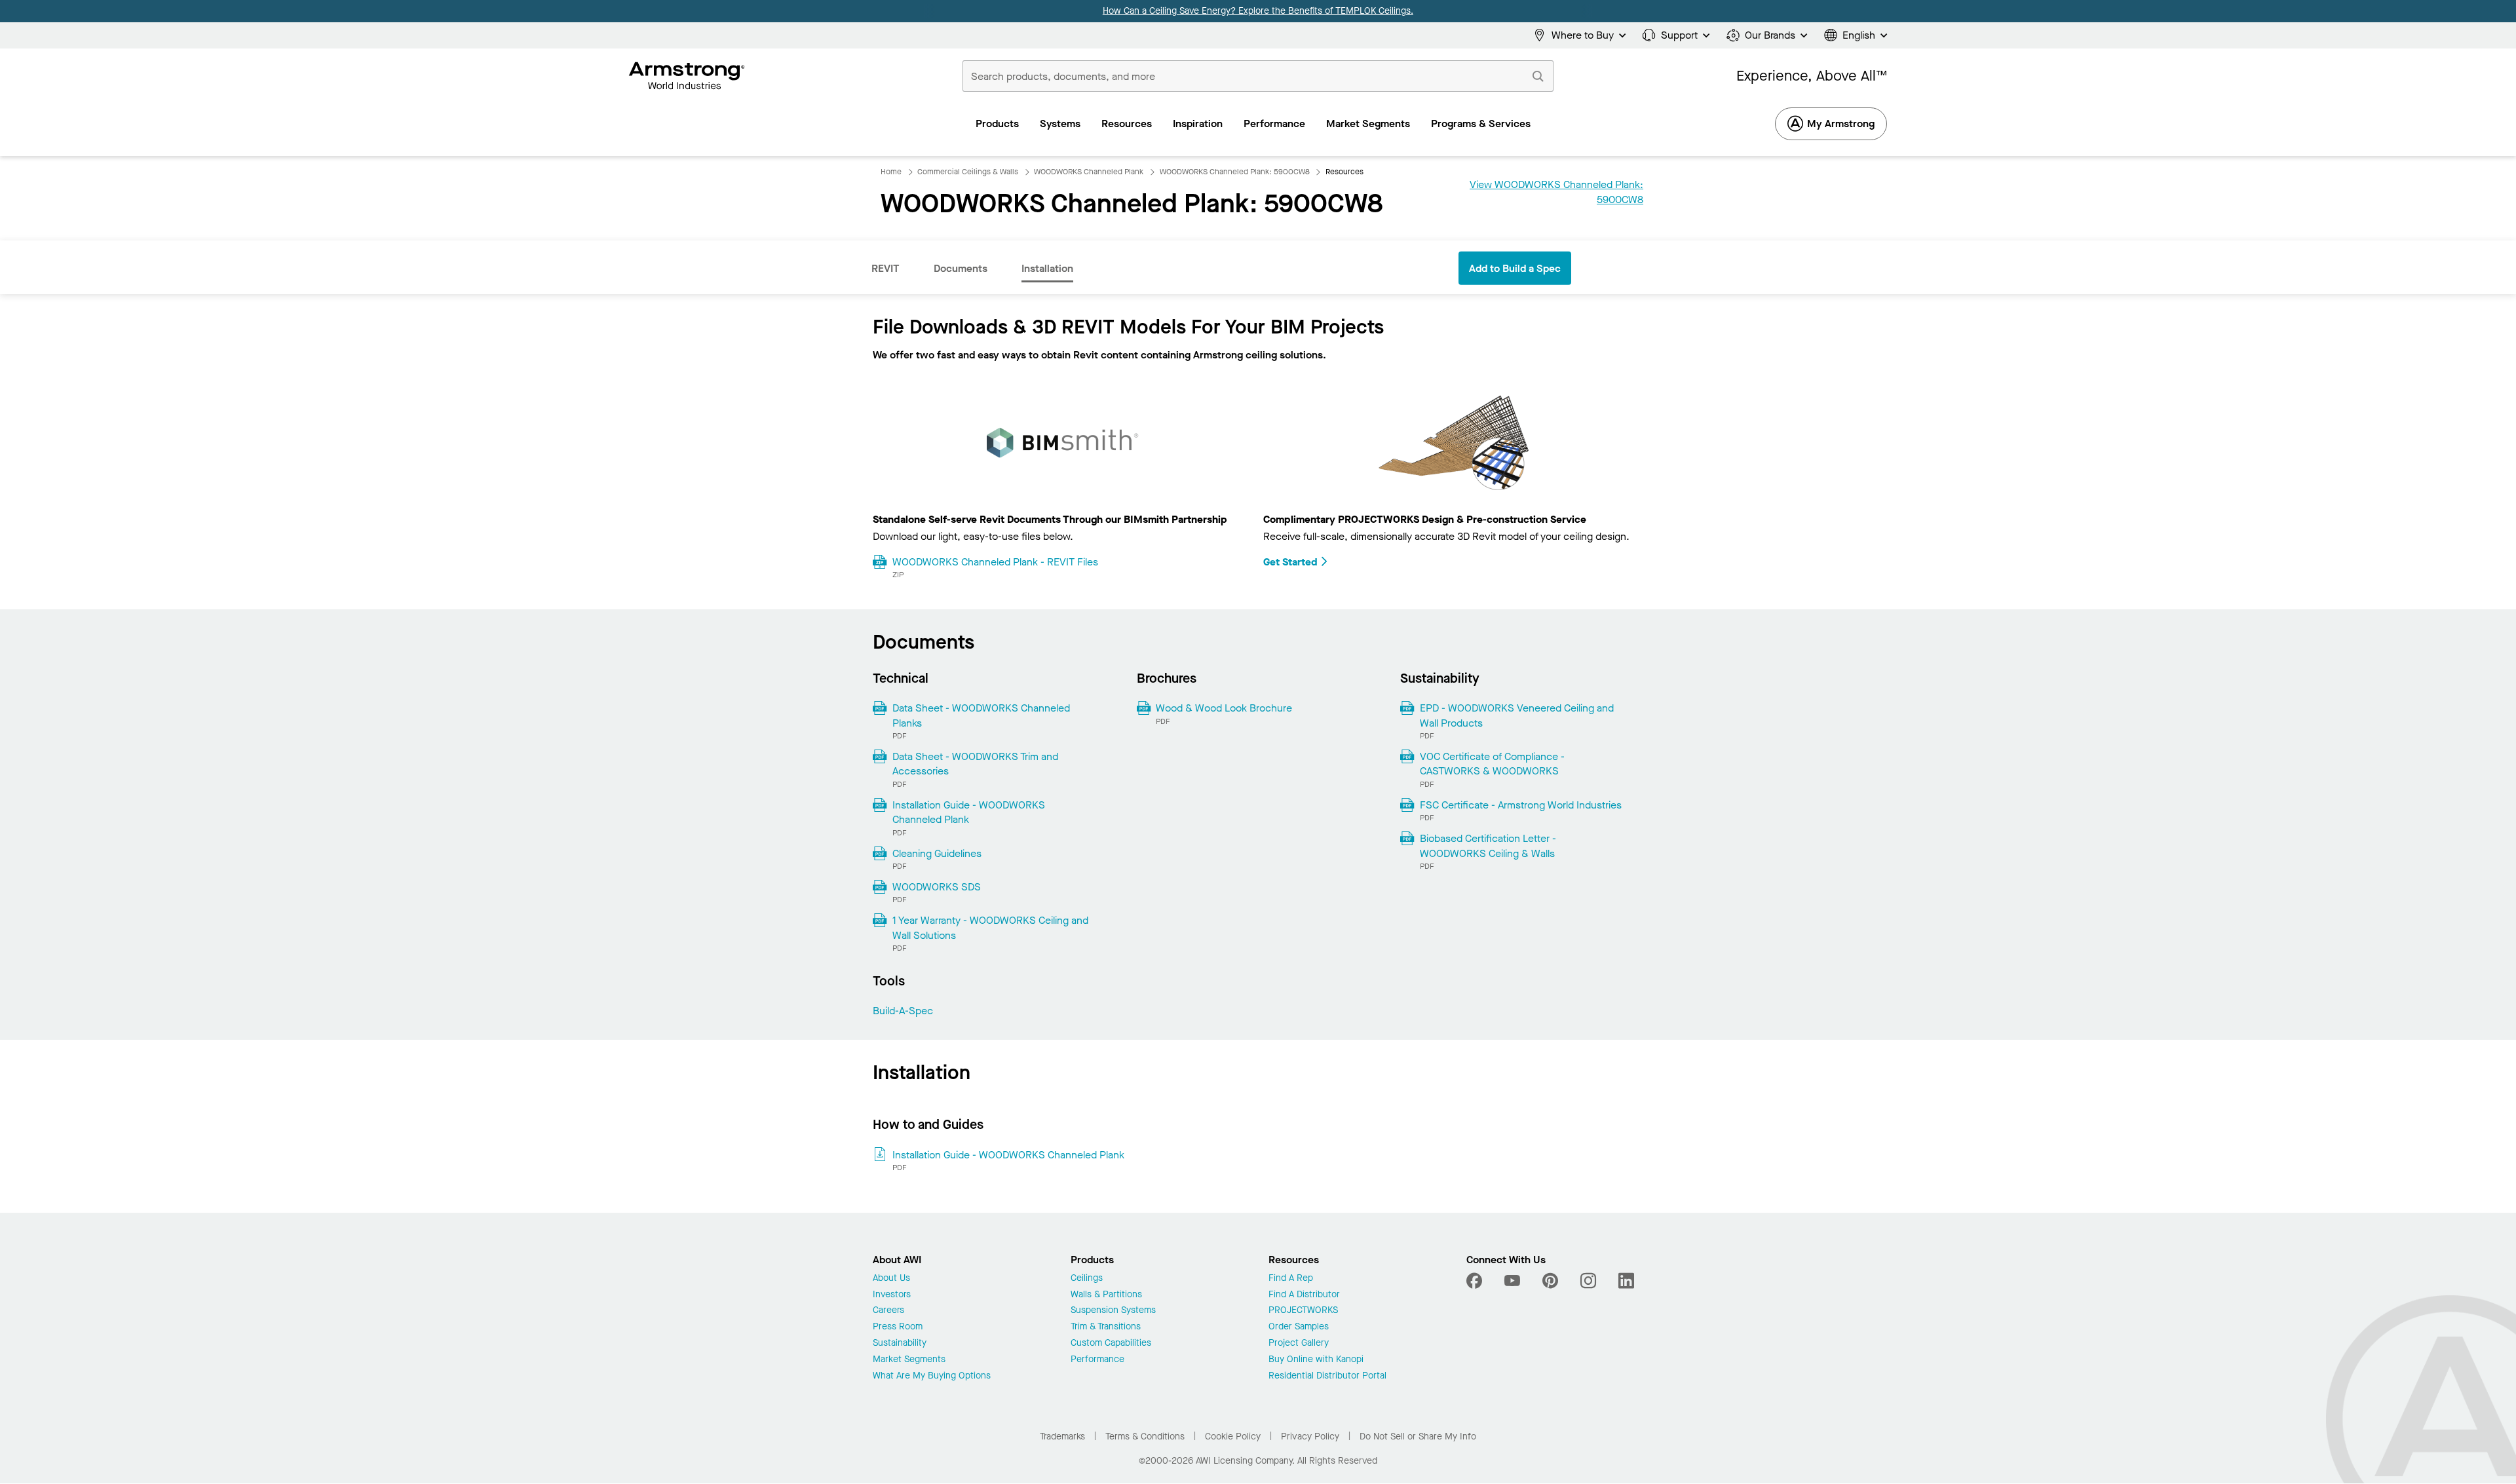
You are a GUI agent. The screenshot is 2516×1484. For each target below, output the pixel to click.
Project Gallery (1299, 1343)
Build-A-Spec (903, 1011)
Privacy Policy (1310, 1436)
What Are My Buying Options (932, 1376)
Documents (961, 268)
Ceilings (1087, 1279)
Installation (1047, 268)
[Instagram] (1588, 1281)
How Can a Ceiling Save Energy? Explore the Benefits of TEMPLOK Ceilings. (1258, 11)
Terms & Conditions (1145, 1436)
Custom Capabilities (1111, 1343)
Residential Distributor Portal (1327, 1376)
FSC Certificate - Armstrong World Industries (1521, 805)
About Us (891, 1279)
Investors (892, 1295)
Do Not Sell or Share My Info (1418, 1436)
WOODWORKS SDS (937, 887)
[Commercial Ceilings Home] (687, 76)
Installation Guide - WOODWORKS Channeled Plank (969, 812)
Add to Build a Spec (1515, 268)
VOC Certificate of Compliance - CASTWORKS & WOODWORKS (1492, 764)
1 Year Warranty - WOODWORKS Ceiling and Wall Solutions (990, 927)
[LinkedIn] (1626, 1281)
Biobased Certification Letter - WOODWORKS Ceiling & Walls (1488, 846)
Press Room (898, 1327)
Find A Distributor (1304, 1295)
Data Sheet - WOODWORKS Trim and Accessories (975, 764)
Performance (1097, 1360)
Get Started (1290, 562)
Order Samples (1299, 1327)
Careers (888, 1311)
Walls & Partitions (1106, 1295)
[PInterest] (1550, 1281)
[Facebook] (1476, 1281)
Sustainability (900, 1343)
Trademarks (1062, 1436)
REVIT (886, 268)
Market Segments (909, 1360)
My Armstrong (1841, 124)
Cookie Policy (1233, 1436)
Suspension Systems (1113, 1311)
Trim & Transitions (1106, 1327)
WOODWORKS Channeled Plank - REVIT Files (995, 562)
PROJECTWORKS (1303, 1311)
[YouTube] (1512, 1281)
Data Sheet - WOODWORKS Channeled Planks (981, 715)
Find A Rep (1291, 1279)
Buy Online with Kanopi (1316, 1360)
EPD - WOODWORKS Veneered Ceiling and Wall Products (1517, 715)
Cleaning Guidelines (937, 853)
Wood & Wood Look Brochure (1224, 708)
